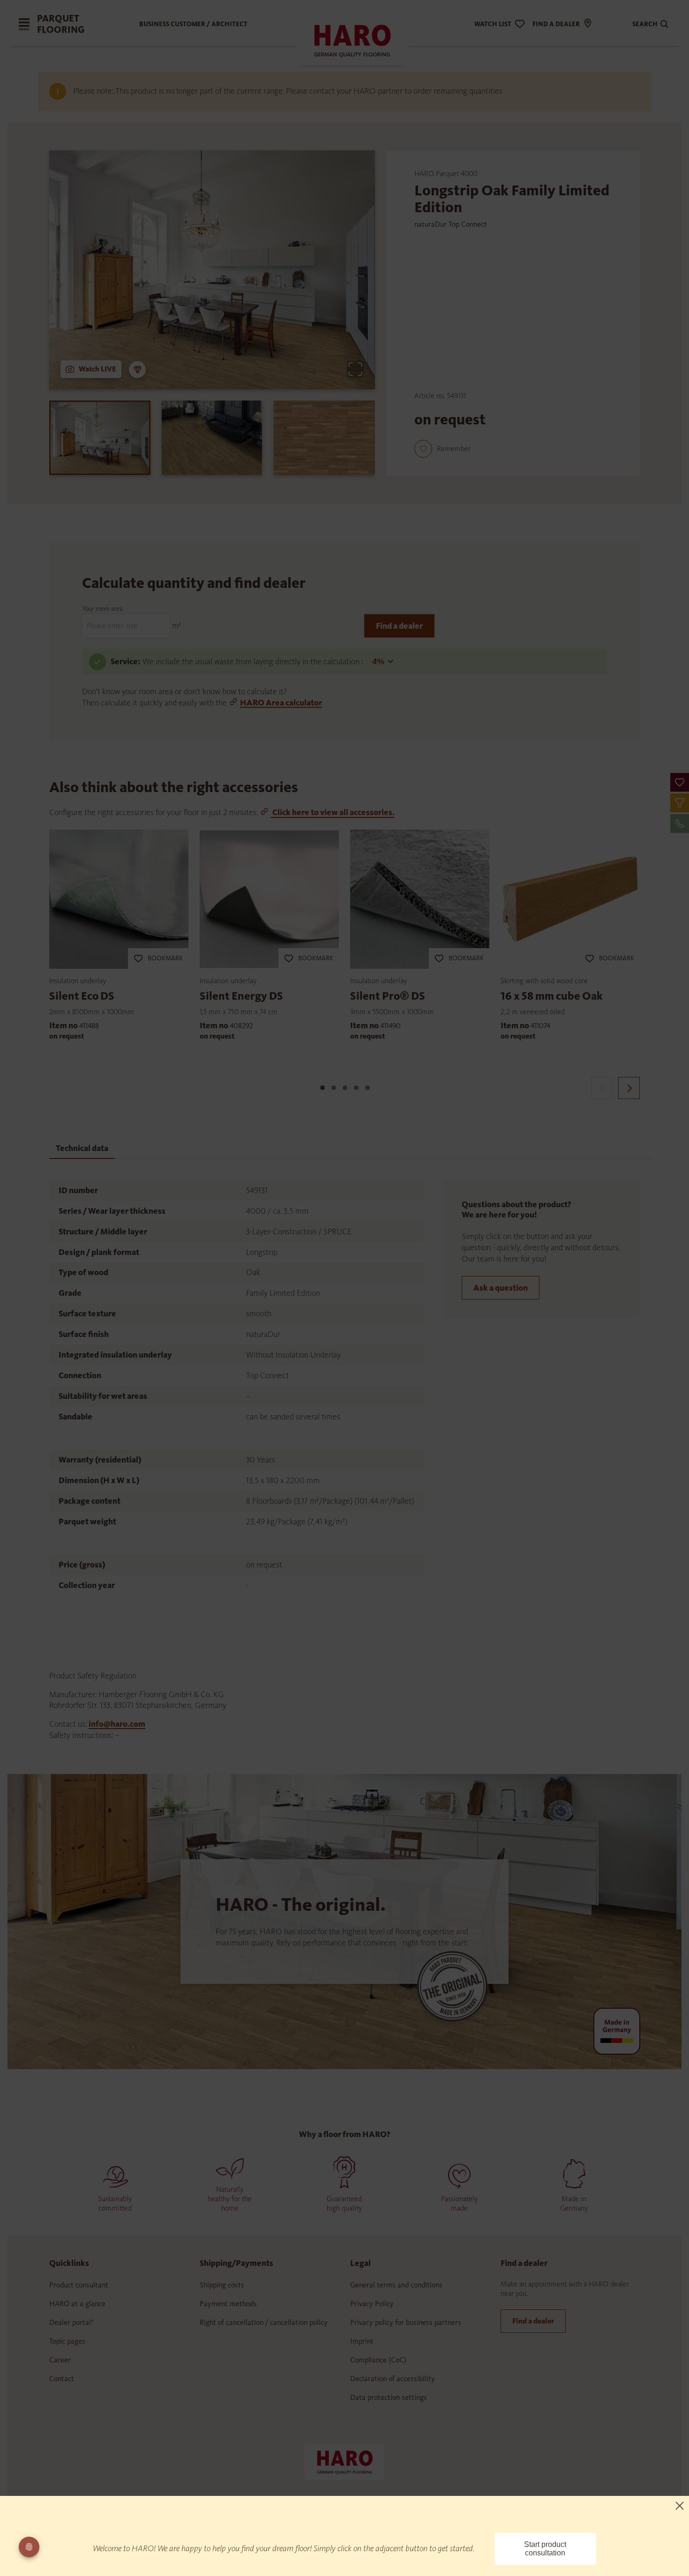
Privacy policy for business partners (406, 2322)
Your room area (102, 609)
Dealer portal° (71, 2322)
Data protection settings (389, 2397)
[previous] (602, 1088)
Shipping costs (222, 2285)
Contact (62, 2379)
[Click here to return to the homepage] (344, 2461)
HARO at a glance (77, 2304)
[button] (680, 782)
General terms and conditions (396, 2285)
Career (60, 2360)
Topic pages (67, 2341)
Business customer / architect (193, 24)
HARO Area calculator (281, 703)
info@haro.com (117, 1724)
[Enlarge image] (355, 369)
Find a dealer (399, 626)
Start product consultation (545, 2549)
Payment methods (228, 2304)
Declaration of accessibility (393, 2379)
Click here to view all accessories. (333, 812)
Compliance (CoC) (378, 2360)
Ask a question (501, 1288)
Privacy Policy (372, 2304)
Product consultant (79, 2285)
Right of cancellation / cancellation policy (264, 2322)
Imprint (362, 2341)
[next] (629, 1088)
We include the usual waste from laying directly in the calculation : (254, 661)
